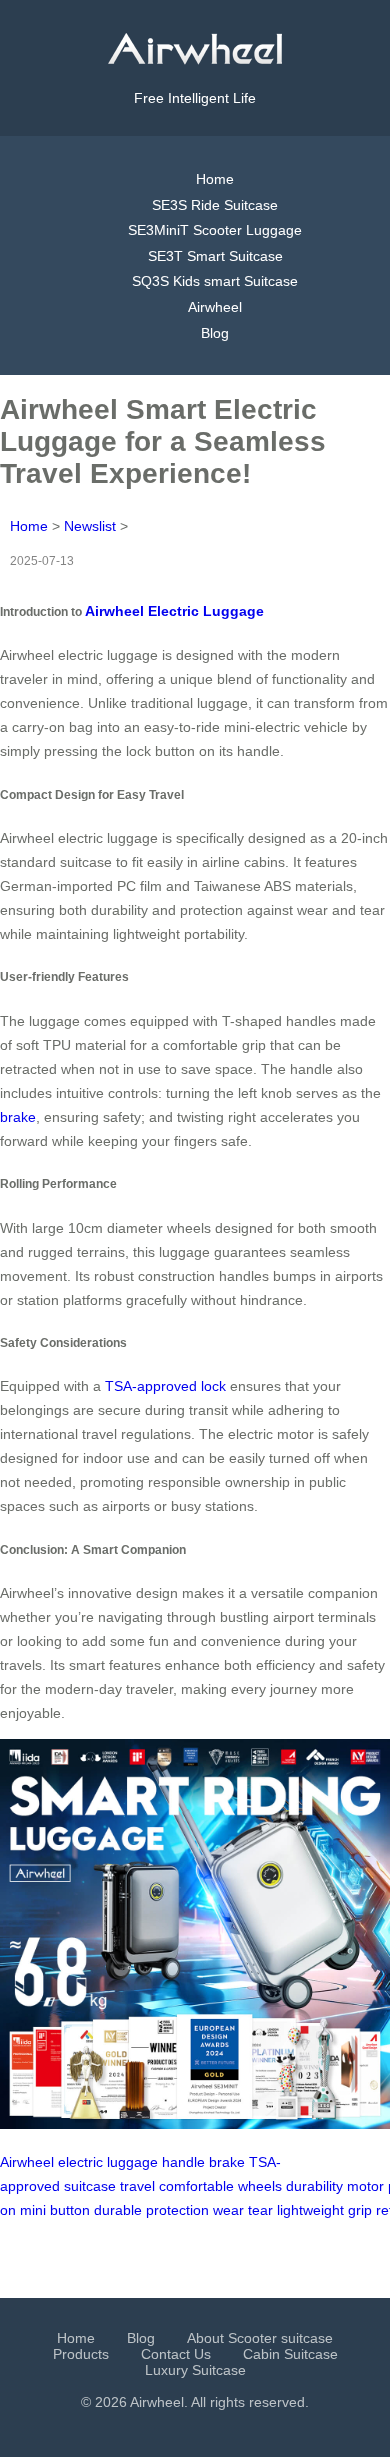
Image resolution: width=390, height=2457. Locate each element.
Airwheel (215, 307)
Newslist (90, 526)
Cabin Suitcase (290, 2354)
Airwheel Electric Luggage (174, 611)
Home (215, 179)
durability (314, 2186)
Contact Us (176, 2354)
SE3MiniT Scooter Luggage (215, 230)
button (70, 2210)
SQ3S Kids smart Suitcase (215, 281)
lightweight (310, 2210)
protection (177, 2210)
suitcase (90, 2186)
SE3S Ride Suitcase (215, 205)
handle (183, 2162)
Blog (215, 333)
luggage (132, 2162)
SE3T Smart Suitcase (215, 256)
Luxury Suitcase (195, 2370)
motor (365, 2186)
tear (260, 2210)
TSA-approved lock (165, 1386)
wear (228, 2210)
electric (80, 2162)
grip (360, 2210)
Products (81, 2354)
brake (18, 1117)
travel (137, 2186)
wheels (260, 2186)
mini (33, 2210)
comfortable (196, 2186)
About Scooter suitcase (260, 2338)
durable (118, 2210)
